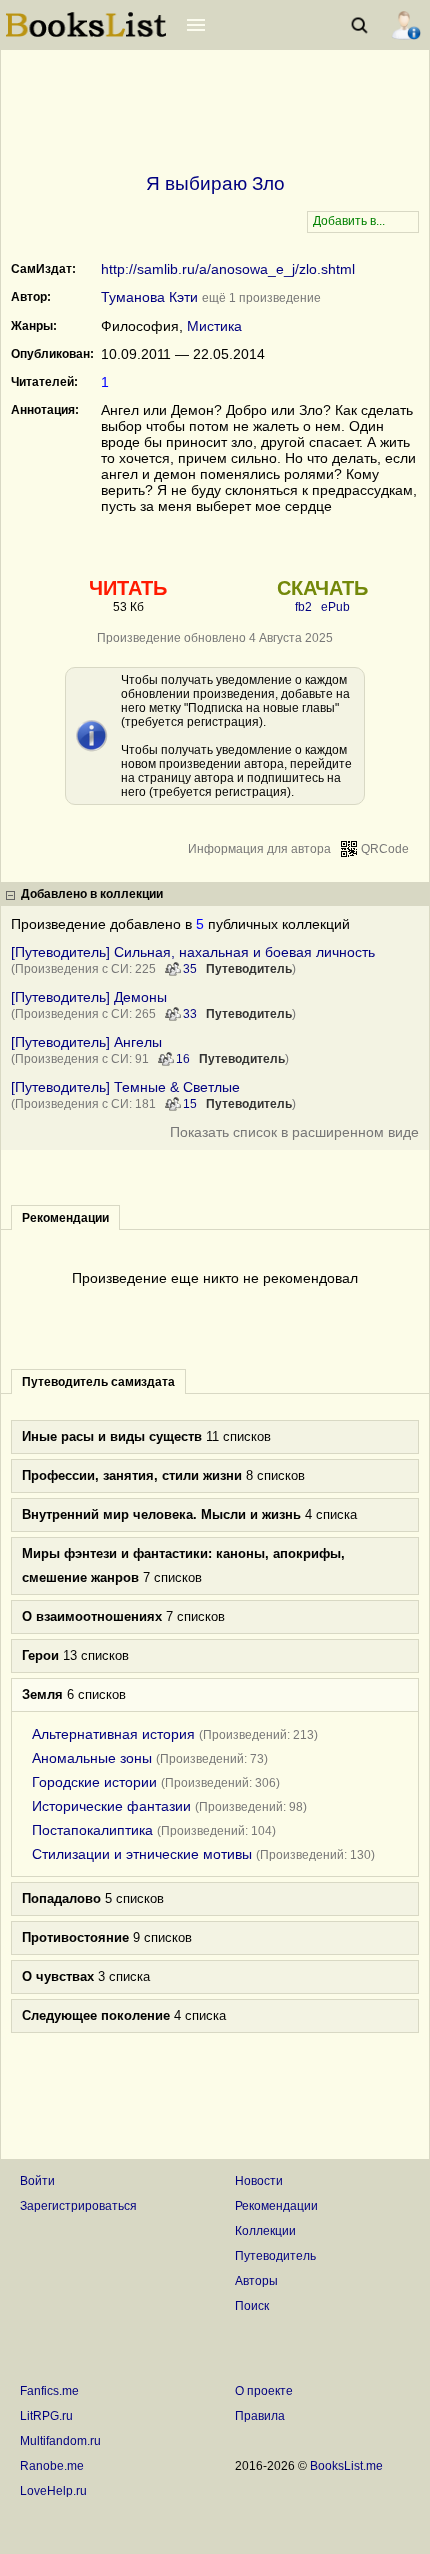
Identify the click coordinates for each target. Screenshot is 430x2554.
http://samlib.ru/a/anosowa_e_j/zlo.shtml (228, 269)
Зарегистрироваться (78, 2206)
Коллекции (265, 2231)
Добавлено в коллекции (92, 894)
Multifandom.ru (60, 2441)
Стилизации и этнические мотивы (142, 1854)
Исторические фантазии (111, 1806)
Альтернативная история (113, 1734)
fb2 (303, 607)
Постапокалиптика (92, 1830)
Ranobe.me (52, 2466)
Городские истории (94, 1782)
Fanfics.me (49, 2391)
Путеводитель (249, 969)
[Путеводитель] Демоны (89, 997)
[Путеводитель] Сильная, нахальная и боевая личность (193, 952)
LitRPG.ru (46, 2416)
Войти (37, 2181)
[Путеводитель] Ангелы (86, 1042)
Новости (259, 2181)
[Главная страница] (86, 35)
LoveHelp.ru (53, 2491)
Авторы (256, 2281)
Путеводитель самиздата (98, 1382)
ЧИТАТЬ (128, 588)
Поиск (252, 2306)
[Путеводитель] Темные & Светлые (125, 1087)
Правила (260, 2416)
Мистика (214, 326)
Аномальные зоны (92, 1758)
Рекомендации (276, 2206)
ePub (335, 607)
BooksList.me (346, 2466)
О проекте (264, 2391)
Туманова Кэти (149, 297)
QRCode (385, 849)
